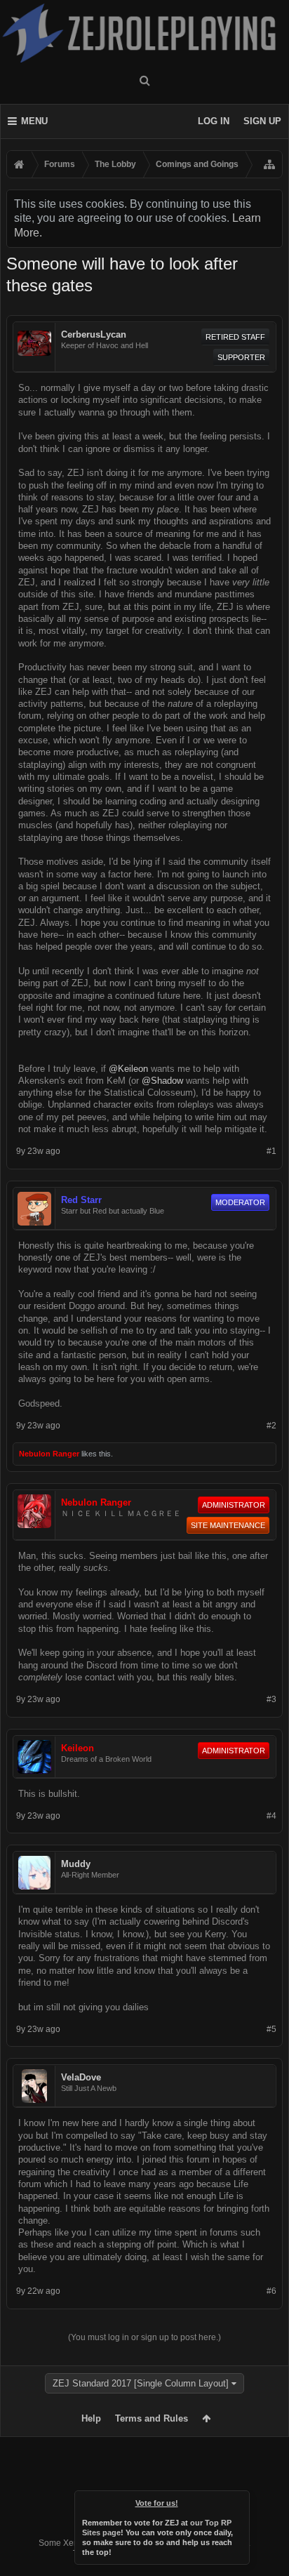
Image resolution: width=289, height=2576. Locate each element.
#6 (271, 2291)
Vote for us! (157, 2503)
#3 (271, 1699)
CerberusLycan (94, 334)
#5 (271, 2029)
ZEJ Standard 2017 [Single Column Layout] (141, 2383)
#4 (271, 1816)
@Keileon (128, 1069)
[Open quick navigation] (269, 164)
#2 (271, 1426)
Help (91, 2418)
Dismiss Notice (240, 2500)
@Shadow (162, 1081)
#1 (271, 1151)
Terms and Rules (152, 2418)
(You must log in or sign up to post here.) (144, 2337)
